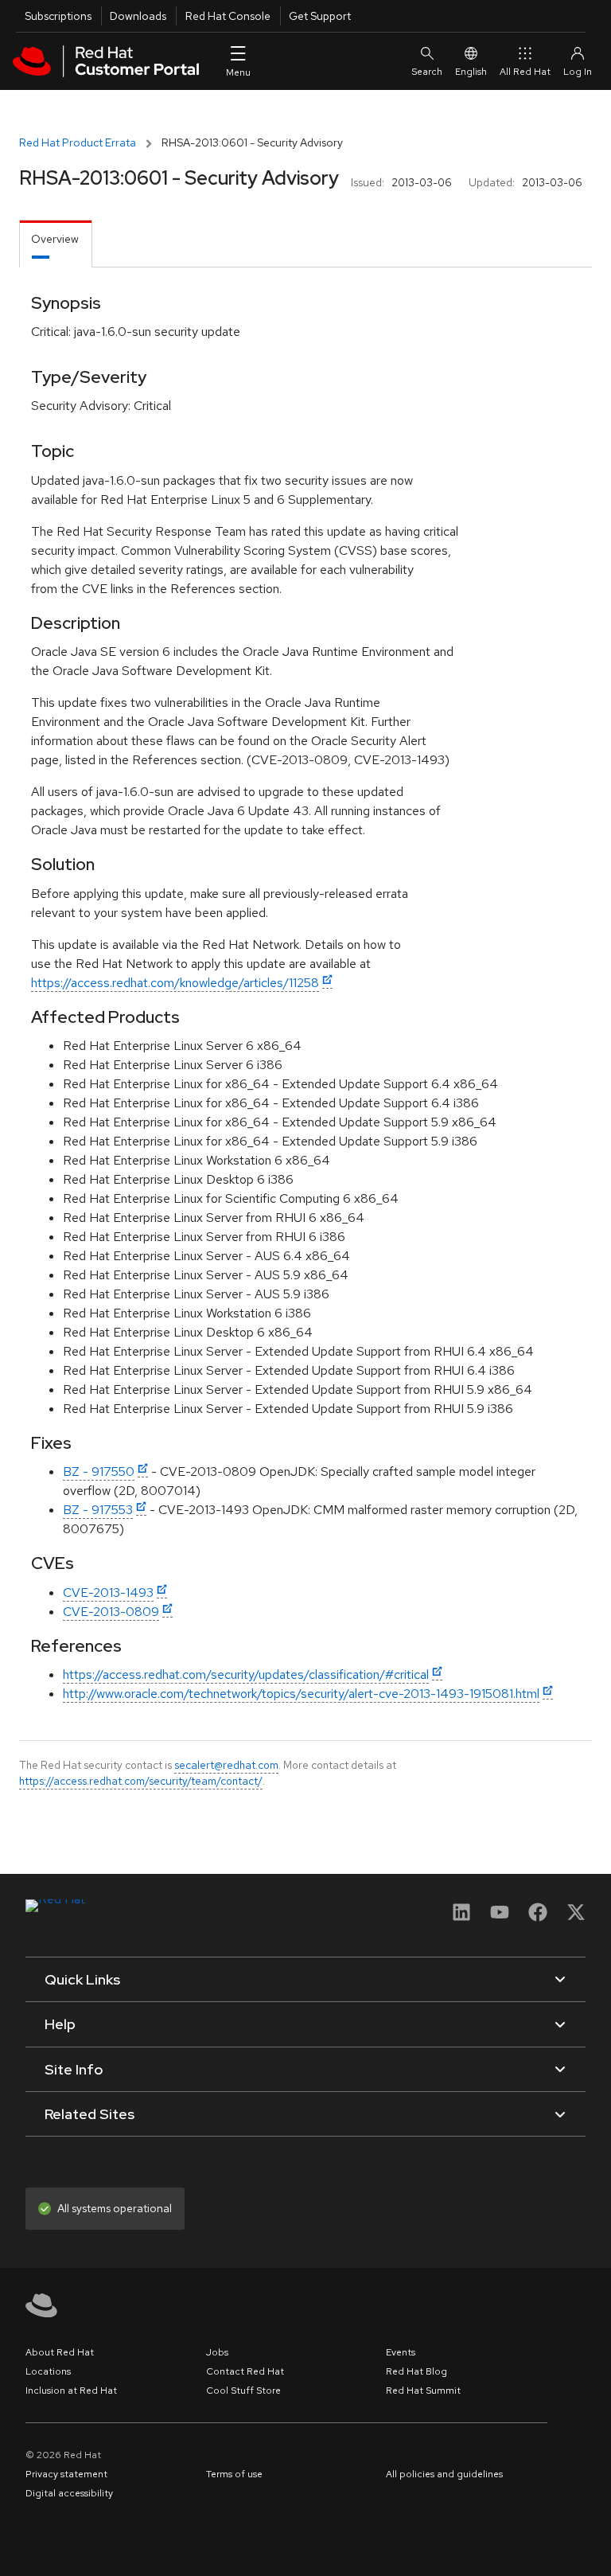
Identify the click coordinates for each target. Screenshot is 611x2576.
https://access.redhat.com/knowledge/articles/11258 (175, 983)
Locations (48, 2371)
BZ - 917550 (99, 1471)
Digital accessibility (69, 2493)
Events (401, 2352)
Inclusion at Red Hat (71, 2391)
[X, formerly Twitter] (576, 1917)
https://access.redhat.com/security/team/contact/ (141, 1781)
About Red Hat (60, 2352)
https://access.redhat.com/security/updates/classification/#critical (246, 1674)
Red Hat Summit (423, 2391)
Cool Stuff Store (243, 2391)
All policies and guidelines (444, 2474)
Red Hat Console (228, 16)
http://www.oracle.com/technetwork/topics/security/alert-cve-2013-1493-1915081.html (301, 1694)
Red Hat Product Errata (78, 142)
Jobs (217, 2352)
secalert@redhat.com (226, 1765)
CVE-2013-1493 (108, 1592)
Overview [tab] (55, 239)
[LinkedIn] (461, 1917)
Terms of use (234, 2474)
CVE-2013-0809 (111, 1612)
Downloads (138, 16)
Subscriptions (58, 16)
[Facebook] (538, 1917)
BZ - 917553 (98, 1510)
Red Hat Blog (416, 2371)
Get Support (320, 16)
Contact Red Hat (245, 2371)
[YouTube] (500, 1917)
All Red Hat (525, 72)
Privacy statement (66, 2474)
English (471, 72)
